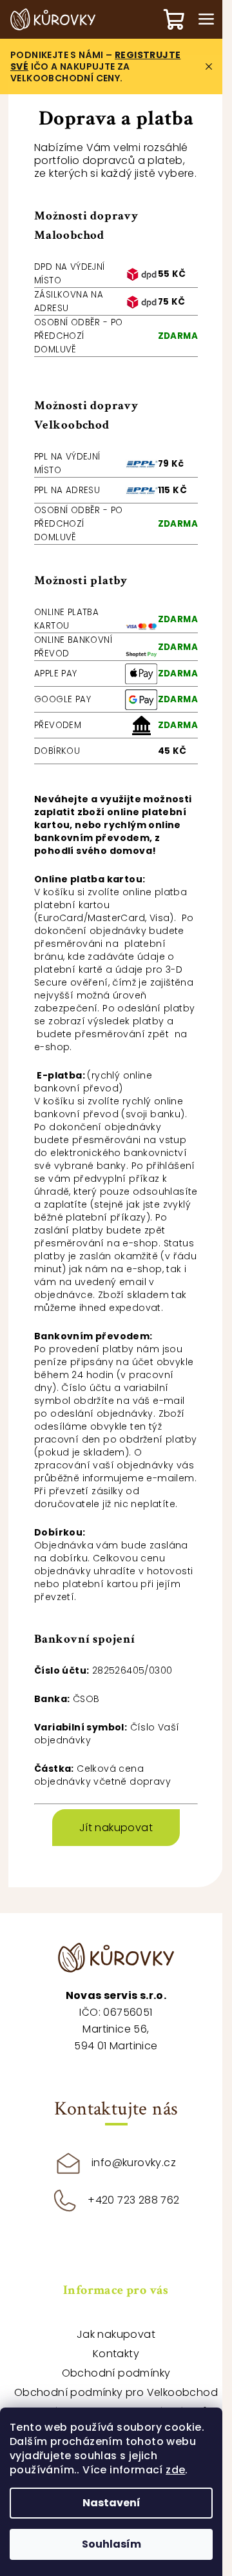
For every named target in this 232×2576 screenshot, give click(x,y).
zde (175, 2470)
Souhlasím (111, 2544)
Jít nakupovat (116, 1828)
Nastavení (111, 2503)
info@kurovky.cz (134, 2163)
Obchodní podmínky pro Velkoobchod (116, 2392)
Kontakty (116, 2354)
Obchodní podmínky (116, 2373)
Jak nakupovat (116, 2334)
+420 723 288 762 (133, 2200)
